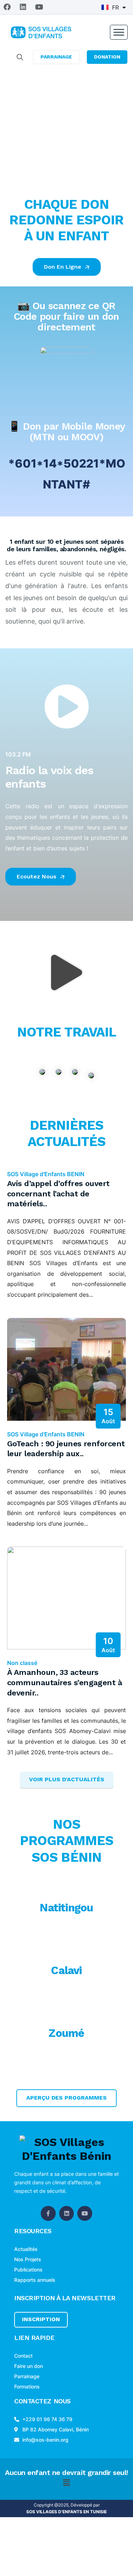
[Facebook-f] (48, 2213)
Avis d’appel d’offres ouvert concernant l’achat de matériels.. (58, 1194)
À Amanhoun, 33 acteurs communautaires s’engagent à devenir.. (65, 1682)
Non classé (22, 1663)
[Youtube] (39, 7)
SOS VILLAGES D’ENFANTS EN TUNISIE (66, 2512)
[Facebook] (7, 7)
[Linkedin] (23, 7)
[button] (67, 973)
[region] (66, 127)
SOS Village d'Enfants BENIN (46, 1174)
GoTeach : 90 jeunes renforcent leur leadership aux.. (66, 1449)
